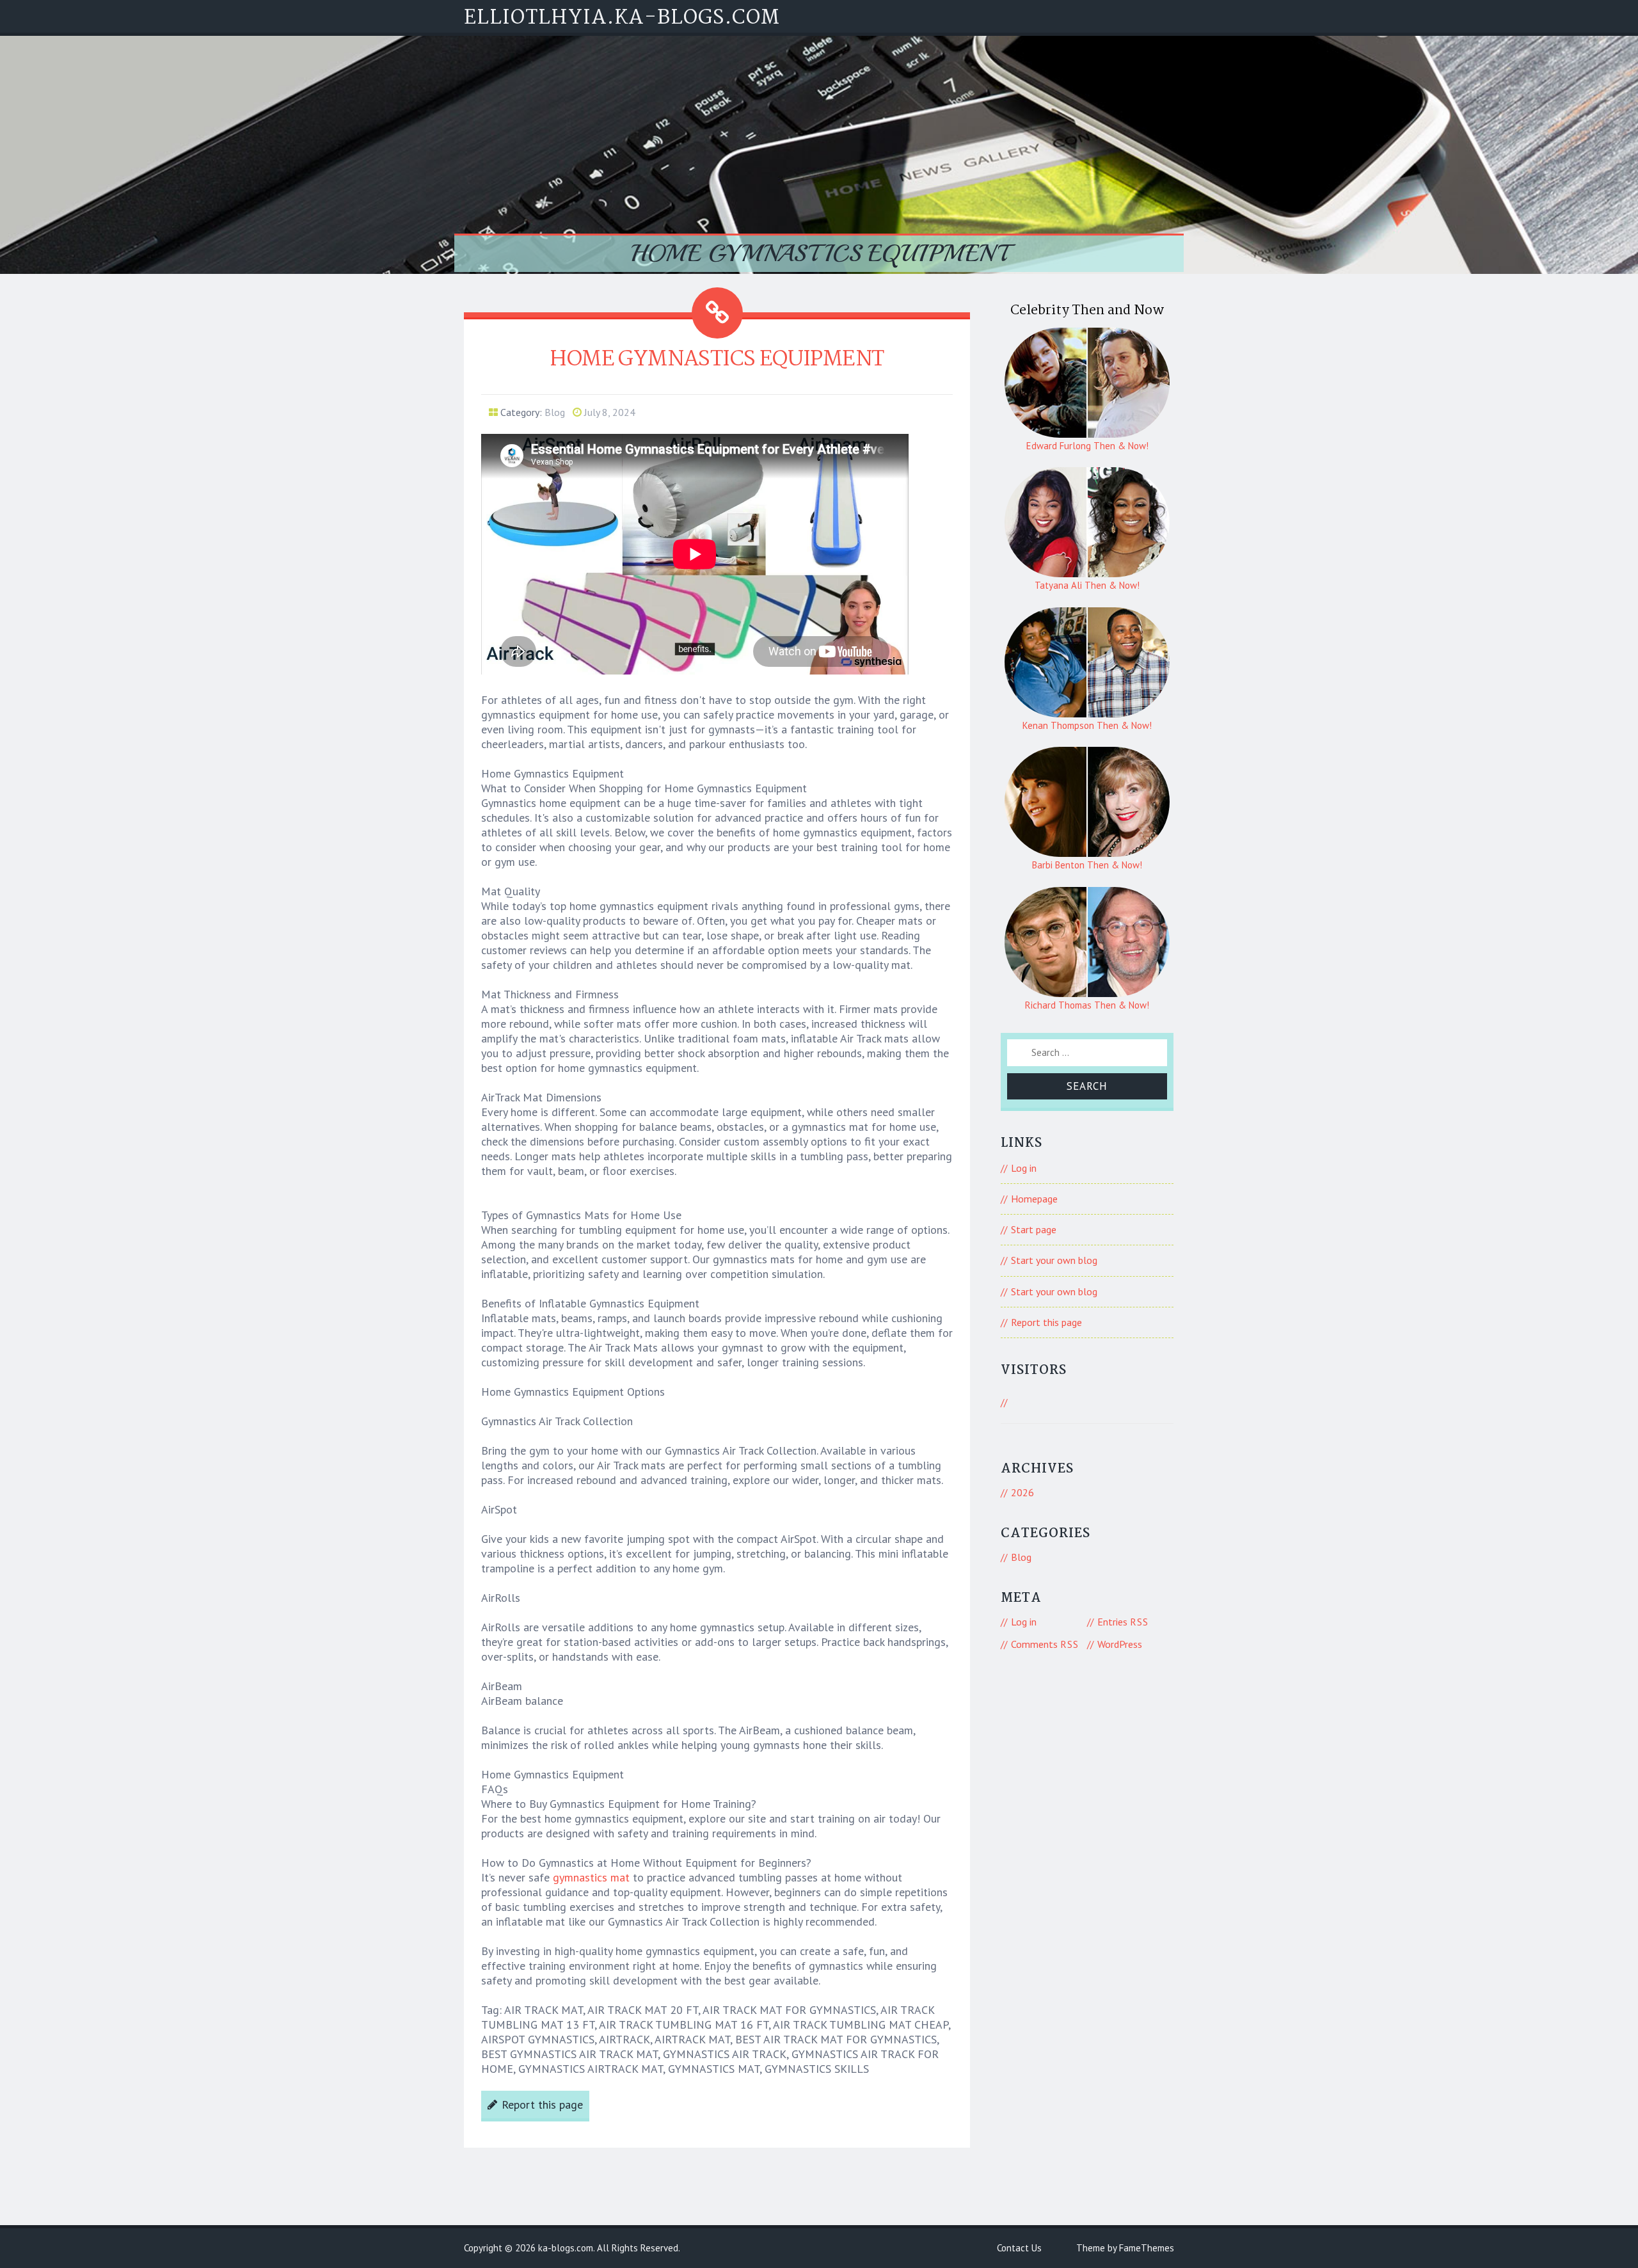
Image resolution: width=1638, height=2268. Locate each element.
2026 (1022, 1492)
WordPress (1120, 1644)
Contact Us (1019, 2248)
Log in (1024, 1168)
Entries (1123, 1622)
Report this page (542, 2104)
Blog (555, 412)
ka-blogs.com (566, 2248)
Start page (1034, 1229)
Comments (1045, 1644)
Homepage (1034, 1199)
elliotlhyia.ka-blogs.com (622, 18)
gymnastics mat (591, 1877)
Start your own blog (1054, 1260)
